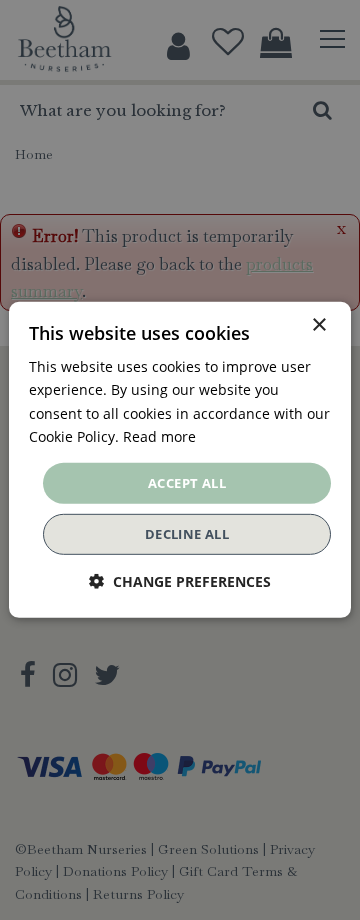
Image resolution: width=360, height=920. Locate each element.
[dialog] (180, 460)
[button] (180, 581)
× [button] (318, 325)
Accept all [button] (187, 483)
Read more (159, 435)
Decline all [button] (187, 534)
